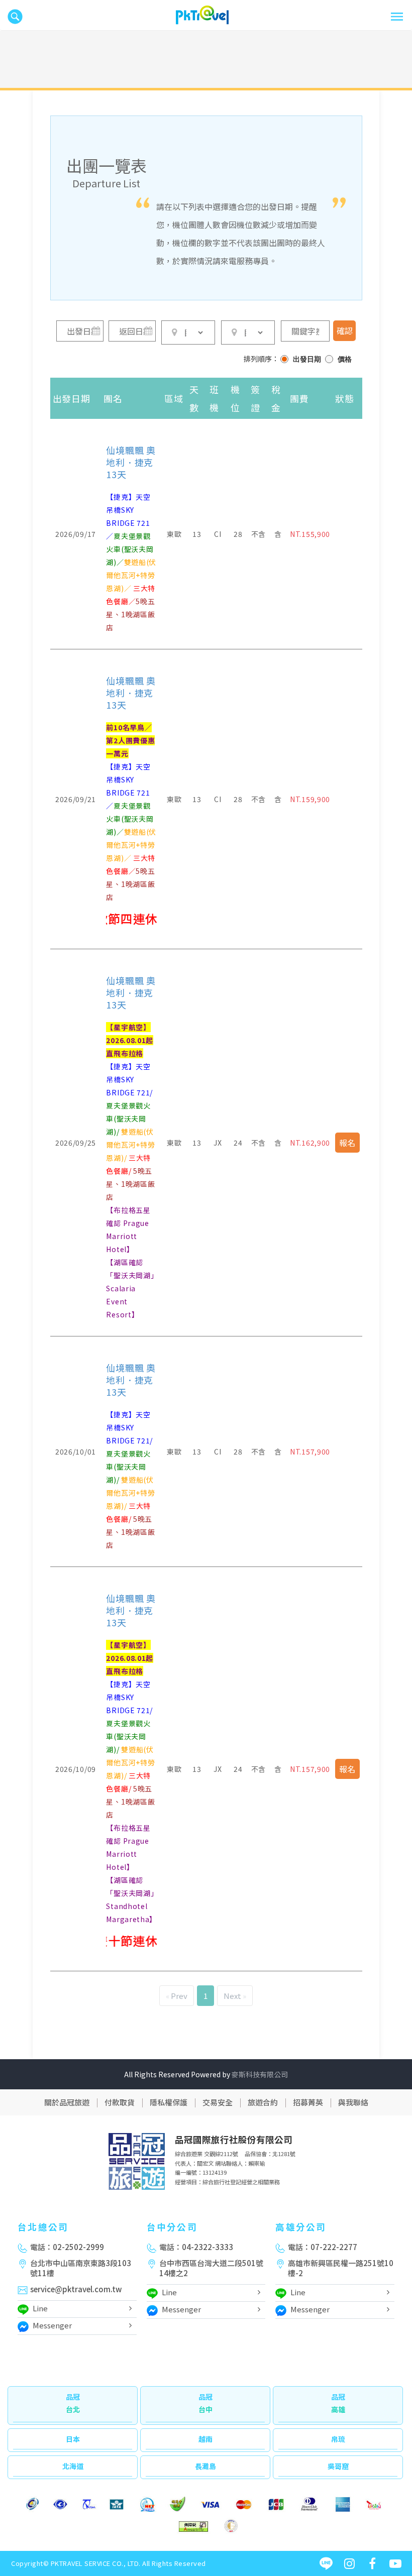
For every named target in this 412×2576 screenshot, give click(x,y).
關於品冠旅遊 (67, 2102)
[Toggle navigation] (397, 17)
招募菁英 (308, 2102)
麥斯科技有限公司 (260, 2074)
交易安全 (218, 2102)
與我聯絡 (353, 2102)
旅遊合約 (263, 2102)
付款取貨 (120, 2102)
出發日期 (307, 359)
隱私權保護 (169, 2102)
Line (40, 2308)
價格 (345, 359)
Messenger (52, 2325)
